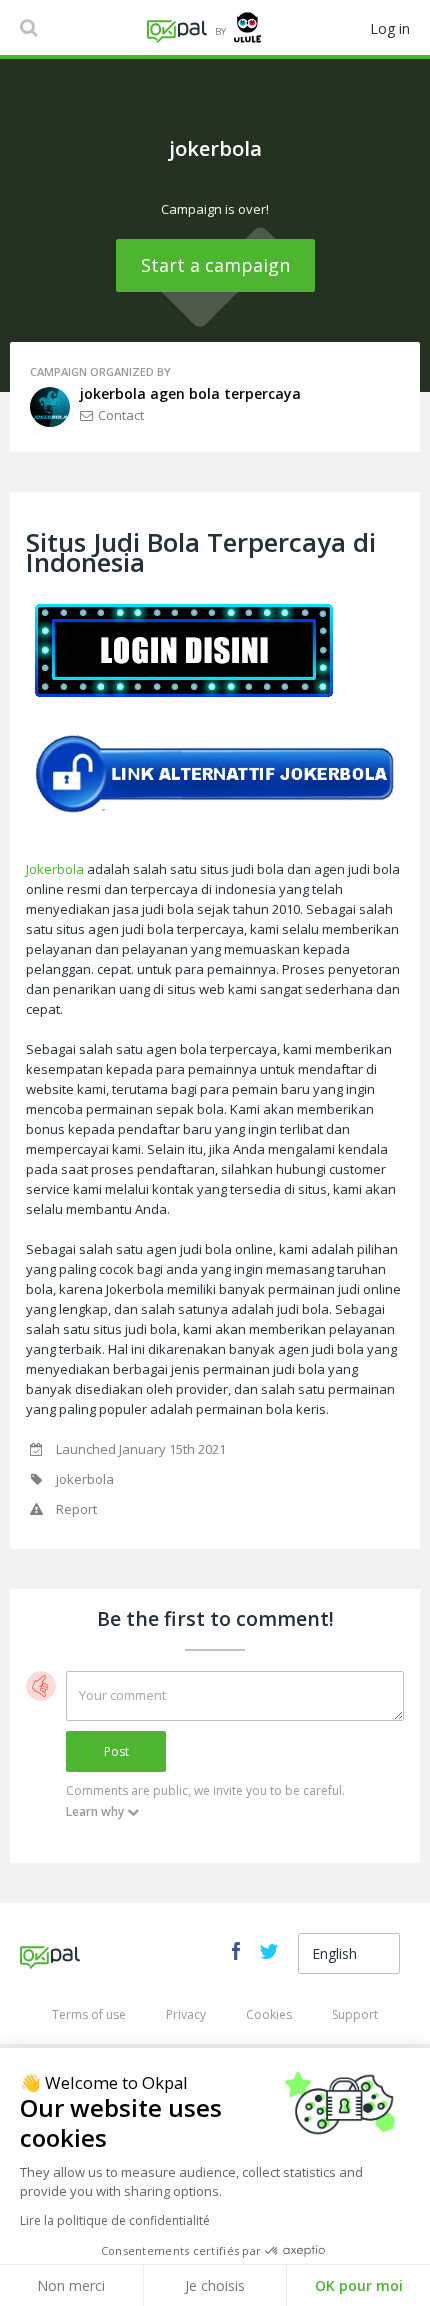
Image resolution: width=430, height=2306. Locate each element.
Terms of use (89, 2014)
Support (355, 2014)
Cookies (269, 2014)
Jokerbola (55, 869)
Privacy (186, 2014)
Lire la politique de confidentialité (115, 2220)
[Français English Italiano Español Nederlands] (349, 1954)
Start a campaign (215, 265)
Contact (121, 415)
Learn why (95, 1811)
